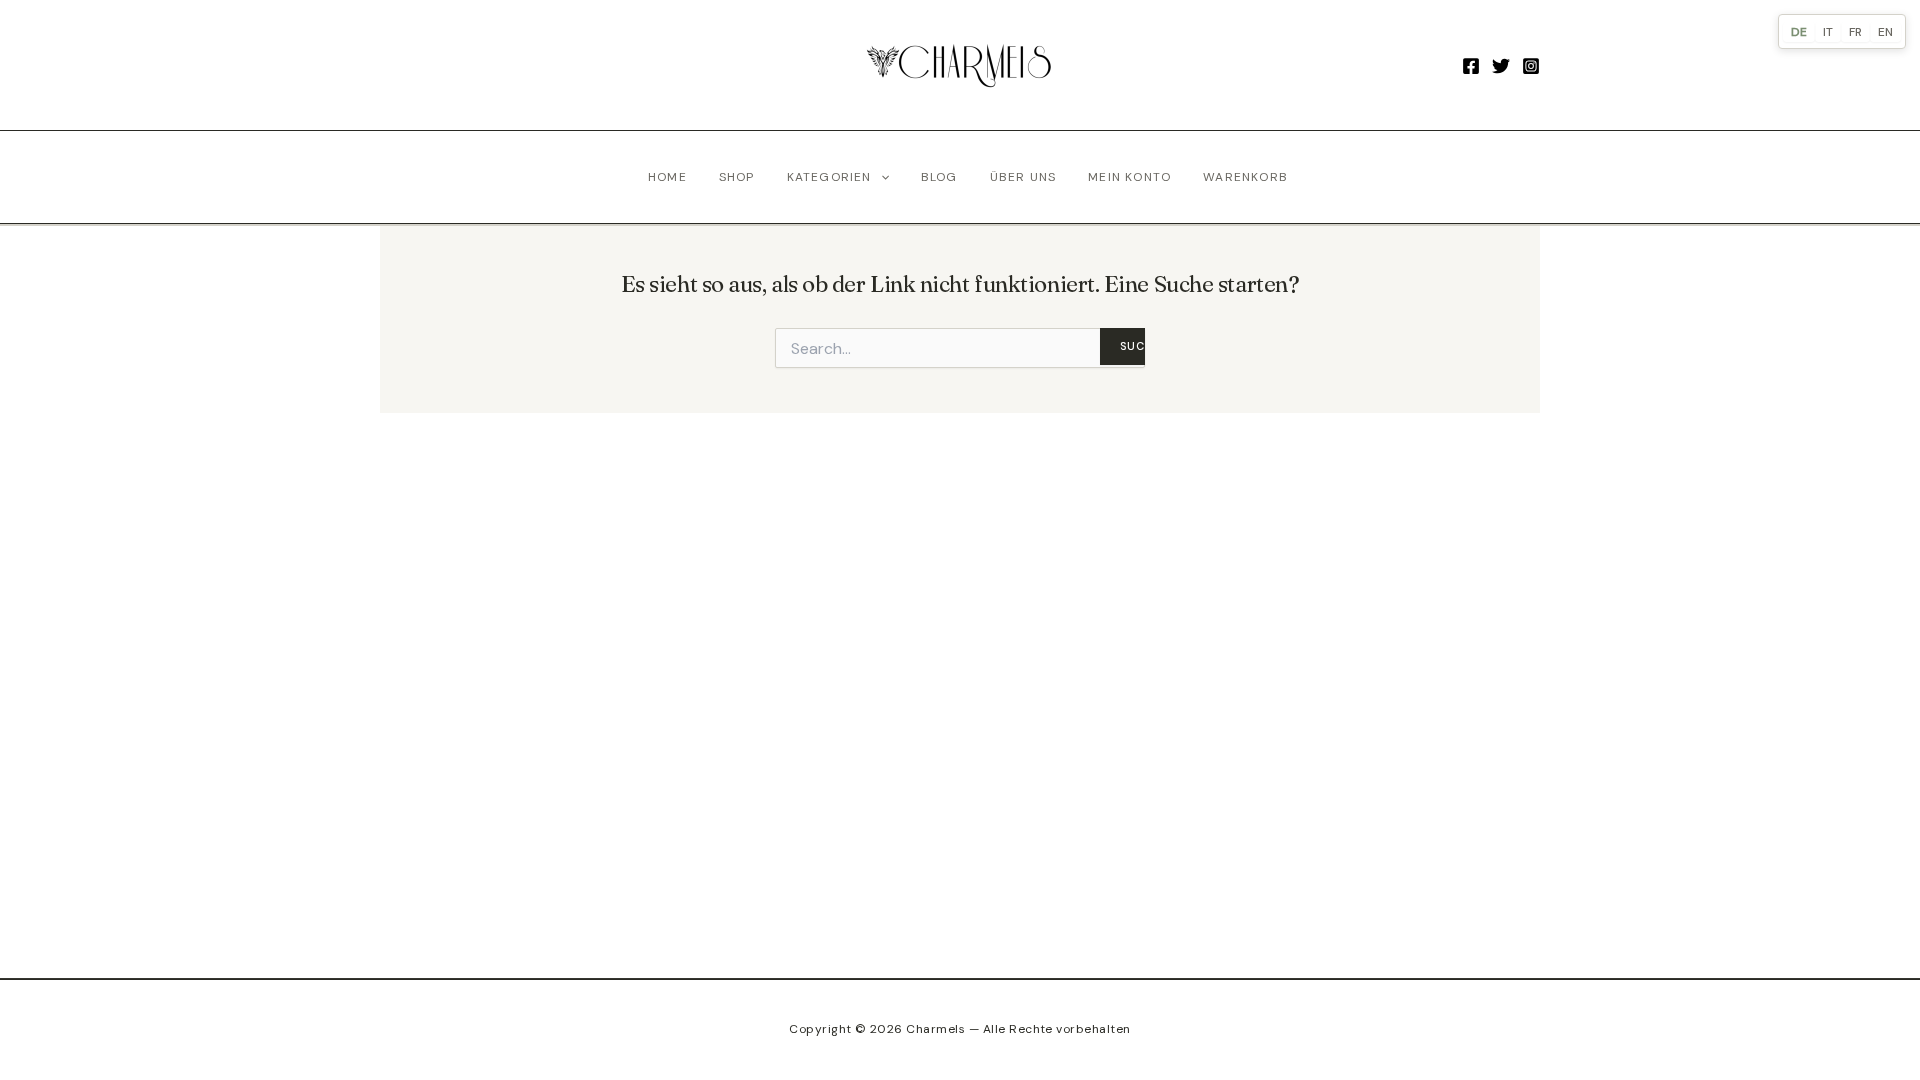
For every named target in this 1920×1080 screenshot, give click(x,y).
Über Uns (1023, 177)
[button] (880, 177)
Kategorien (829, 177)
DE (1799, 32)
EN (1885, 32)
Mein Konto (1129, 177)
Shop (737, 177)
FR (1855, 32)
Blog (939, 177)
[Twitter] (1501, 66)
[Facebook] (1471, 66)
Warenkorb (1245, 177)
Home (667, 177)
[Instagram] (1531, 66)
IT (1828, 32)
